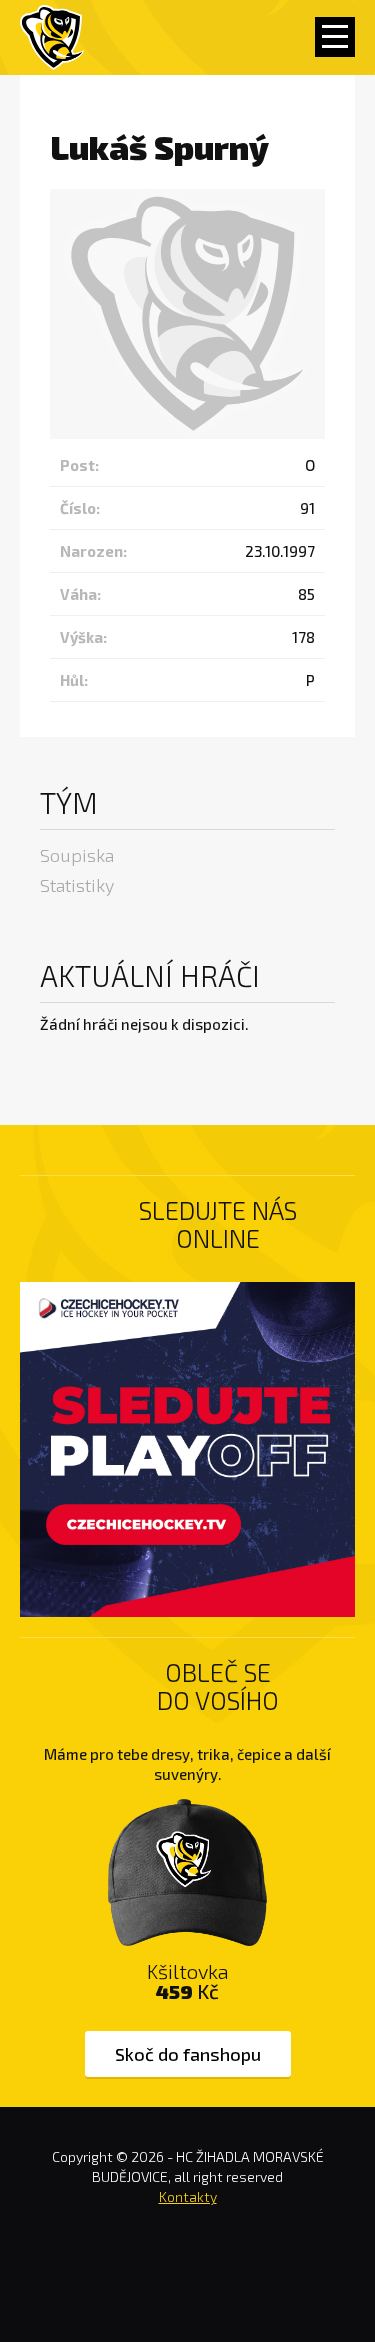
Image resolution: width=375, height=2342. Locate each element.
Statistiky (77, 885)
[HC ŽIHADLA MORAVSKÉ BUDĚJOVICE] (52, 37)
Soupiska (77, 855)
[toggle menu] (335, 37)
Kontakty (188, 2196)
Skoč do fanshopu (188, 2054)
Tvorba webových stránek (188, 2279)
